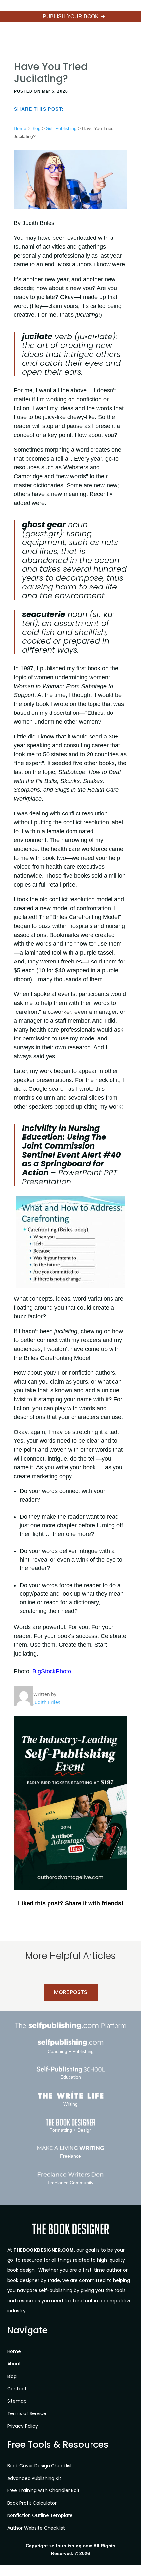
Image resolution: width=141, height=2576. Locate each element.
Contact (17, 2389)
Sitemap (17, 2401)
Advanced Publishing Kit (34, 2478)
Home (20, 128)
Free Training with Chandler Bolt (43, 2490)
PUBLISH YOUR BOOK (71, 17)
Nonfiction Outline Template (40, 2515)
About (14, 2364)
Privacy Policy (23, 2426)
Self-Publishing (61, 128)
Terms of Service (27, 2413)
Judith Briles (47, 1702)
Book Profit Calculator (32, 2503)
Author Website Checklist (36, 2528)
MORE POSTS (71, 1992)
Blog (36, 128)
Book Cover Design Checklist (40, 2466)
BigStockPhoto (52, 1671)
